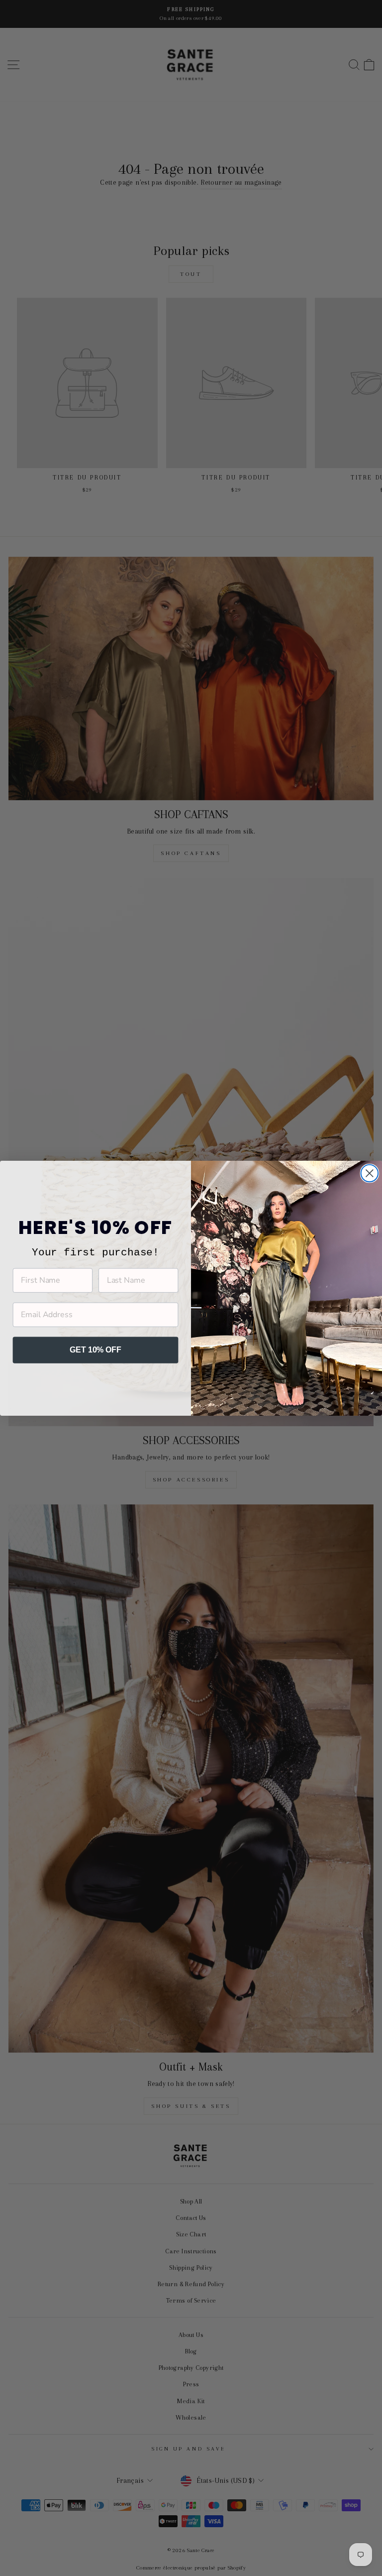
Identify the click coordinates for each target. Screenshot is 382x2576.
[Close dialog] (370, 1173)
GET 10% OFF (95, 1350)
